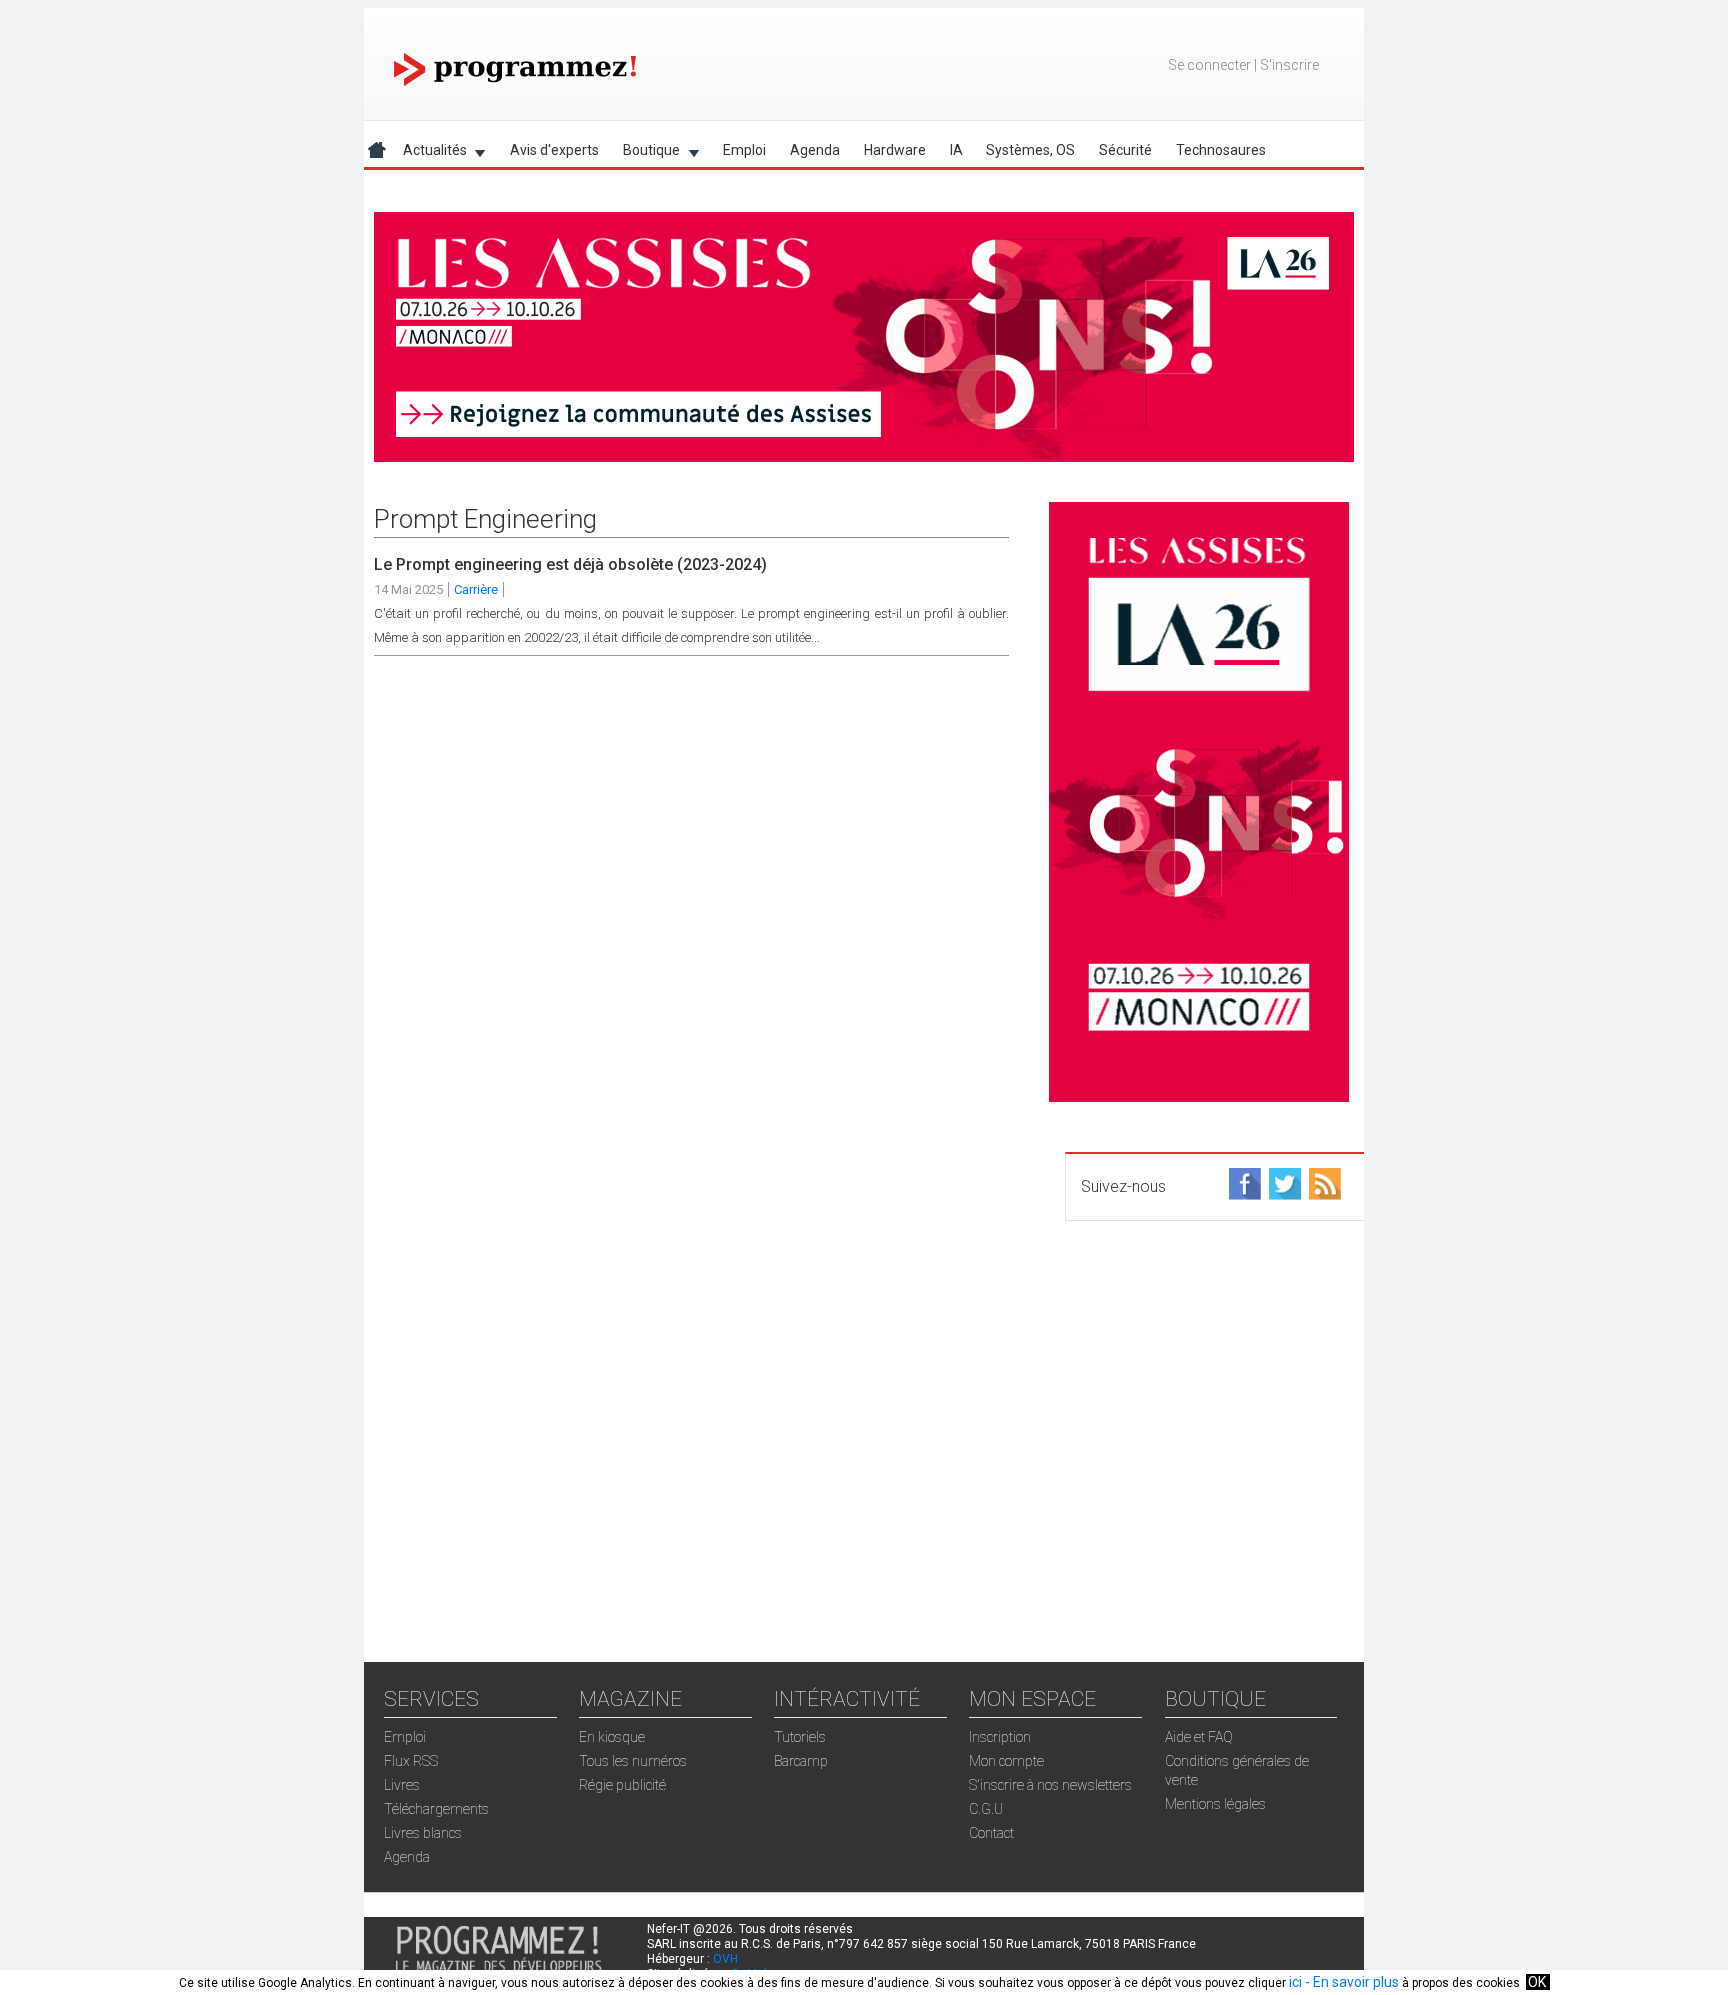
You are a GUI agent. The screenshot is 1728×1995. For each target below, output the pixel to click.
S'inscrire (1289, 65)
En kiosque (612, 1737)
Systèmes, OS (1030, 150)
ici (1295, 1982)
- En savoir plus (1350, 1982)
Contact (991, 1833)
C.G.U (986, 1809)
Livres (402, 1785)
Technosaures (1221, 150)
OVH (725, 1959)
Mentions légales (1215, 1804)
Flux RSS (411, 1761)
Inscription (1000, 1737)
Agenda (815, 150)
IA (956, 150)
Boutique (645, 153)
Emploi (744, 150)
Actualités (429, 153)
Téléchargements (436, 1809)
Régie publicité (622, 1785)
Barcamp (801, 1761)
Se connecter (1209, 65)
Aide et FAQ (1199, 1737)
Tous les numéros (633, 1761)
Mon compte (1006, 1761)
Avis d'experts (554, 150)
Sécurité (1125, 150)
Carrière (476, 589)
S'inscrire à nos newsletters (1050, 1785)
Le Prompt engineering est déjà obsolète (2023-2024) (570, 564)
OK (1537, 1982)
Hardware (895, 150)
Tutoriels (800, 1737)
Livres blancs (423, 1833)
